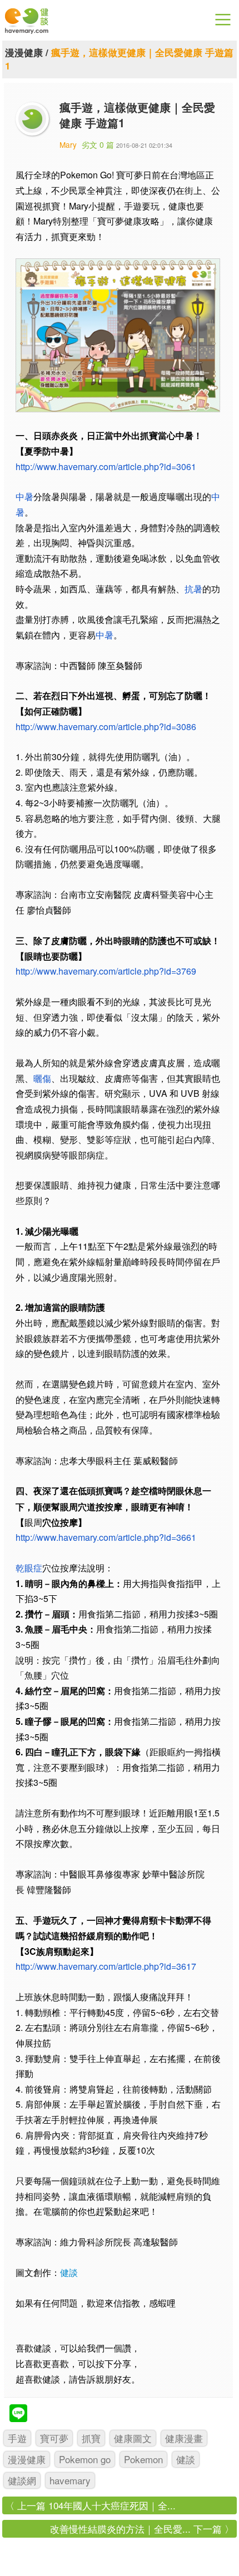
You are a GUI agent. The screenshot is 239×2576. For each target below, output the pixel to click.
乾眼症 (29, 1568)
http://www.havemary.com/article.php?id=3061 (106, 466)
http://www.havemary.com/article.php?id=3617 (106, 1966)
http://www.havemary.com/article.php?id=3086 (106, 727)
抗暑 (193, 589)
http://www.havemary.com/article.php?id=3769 (106, 971)
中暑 (24, 496)
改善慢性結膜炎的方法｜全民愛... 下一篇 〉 (142, 2528)
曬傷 (42, 1078)
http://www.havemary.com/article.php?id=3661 (106, 1537)
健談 (69, 2272)
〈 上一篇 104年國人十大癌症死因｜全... (90, 2505)
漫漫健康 (24, 52)
